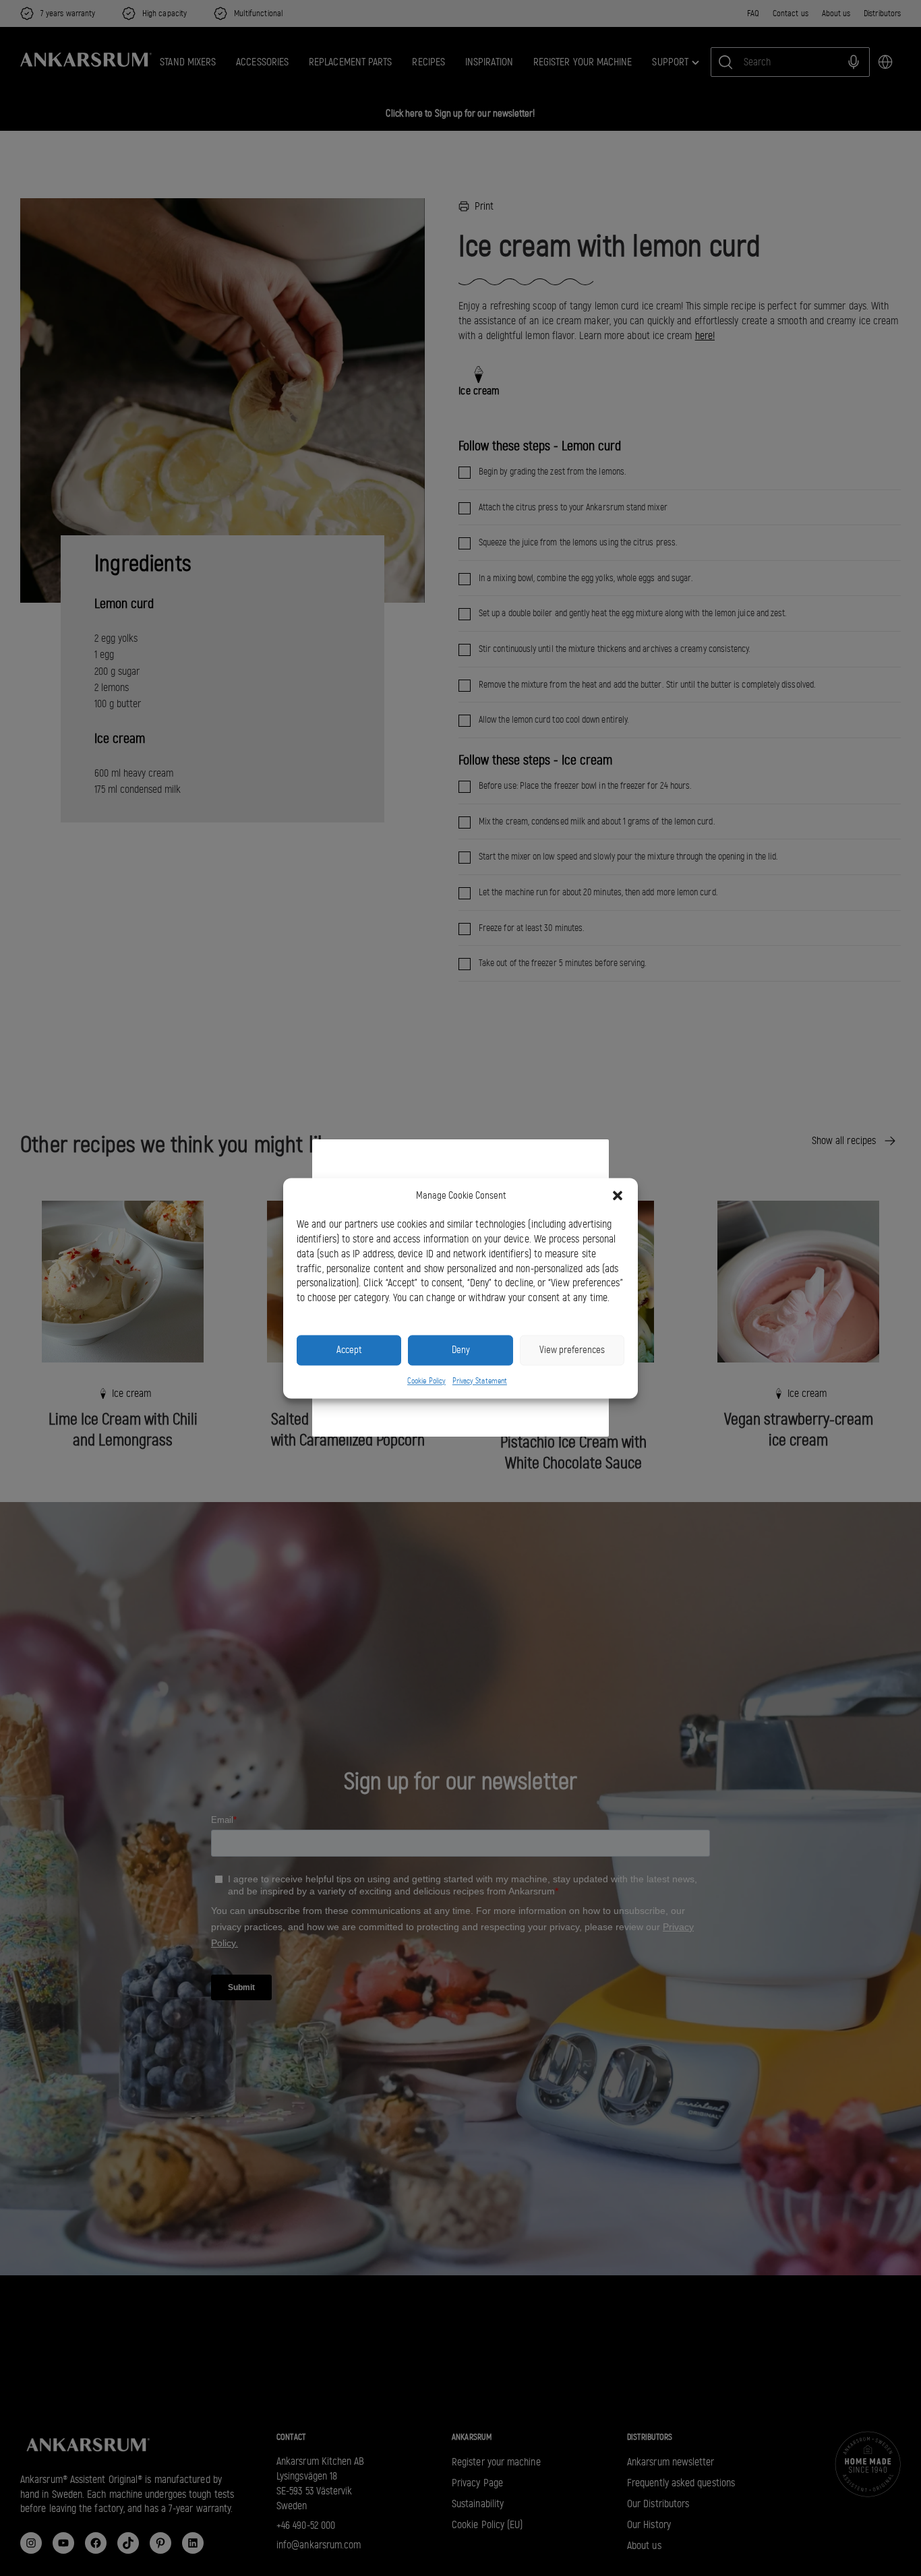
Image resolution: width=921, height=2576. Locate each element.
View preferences (572, 1350)
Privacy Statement (480, 1381)
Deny (461, 1350)
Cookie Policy (426, 1381)
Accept (349, 1350)
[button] (618, 1195)
